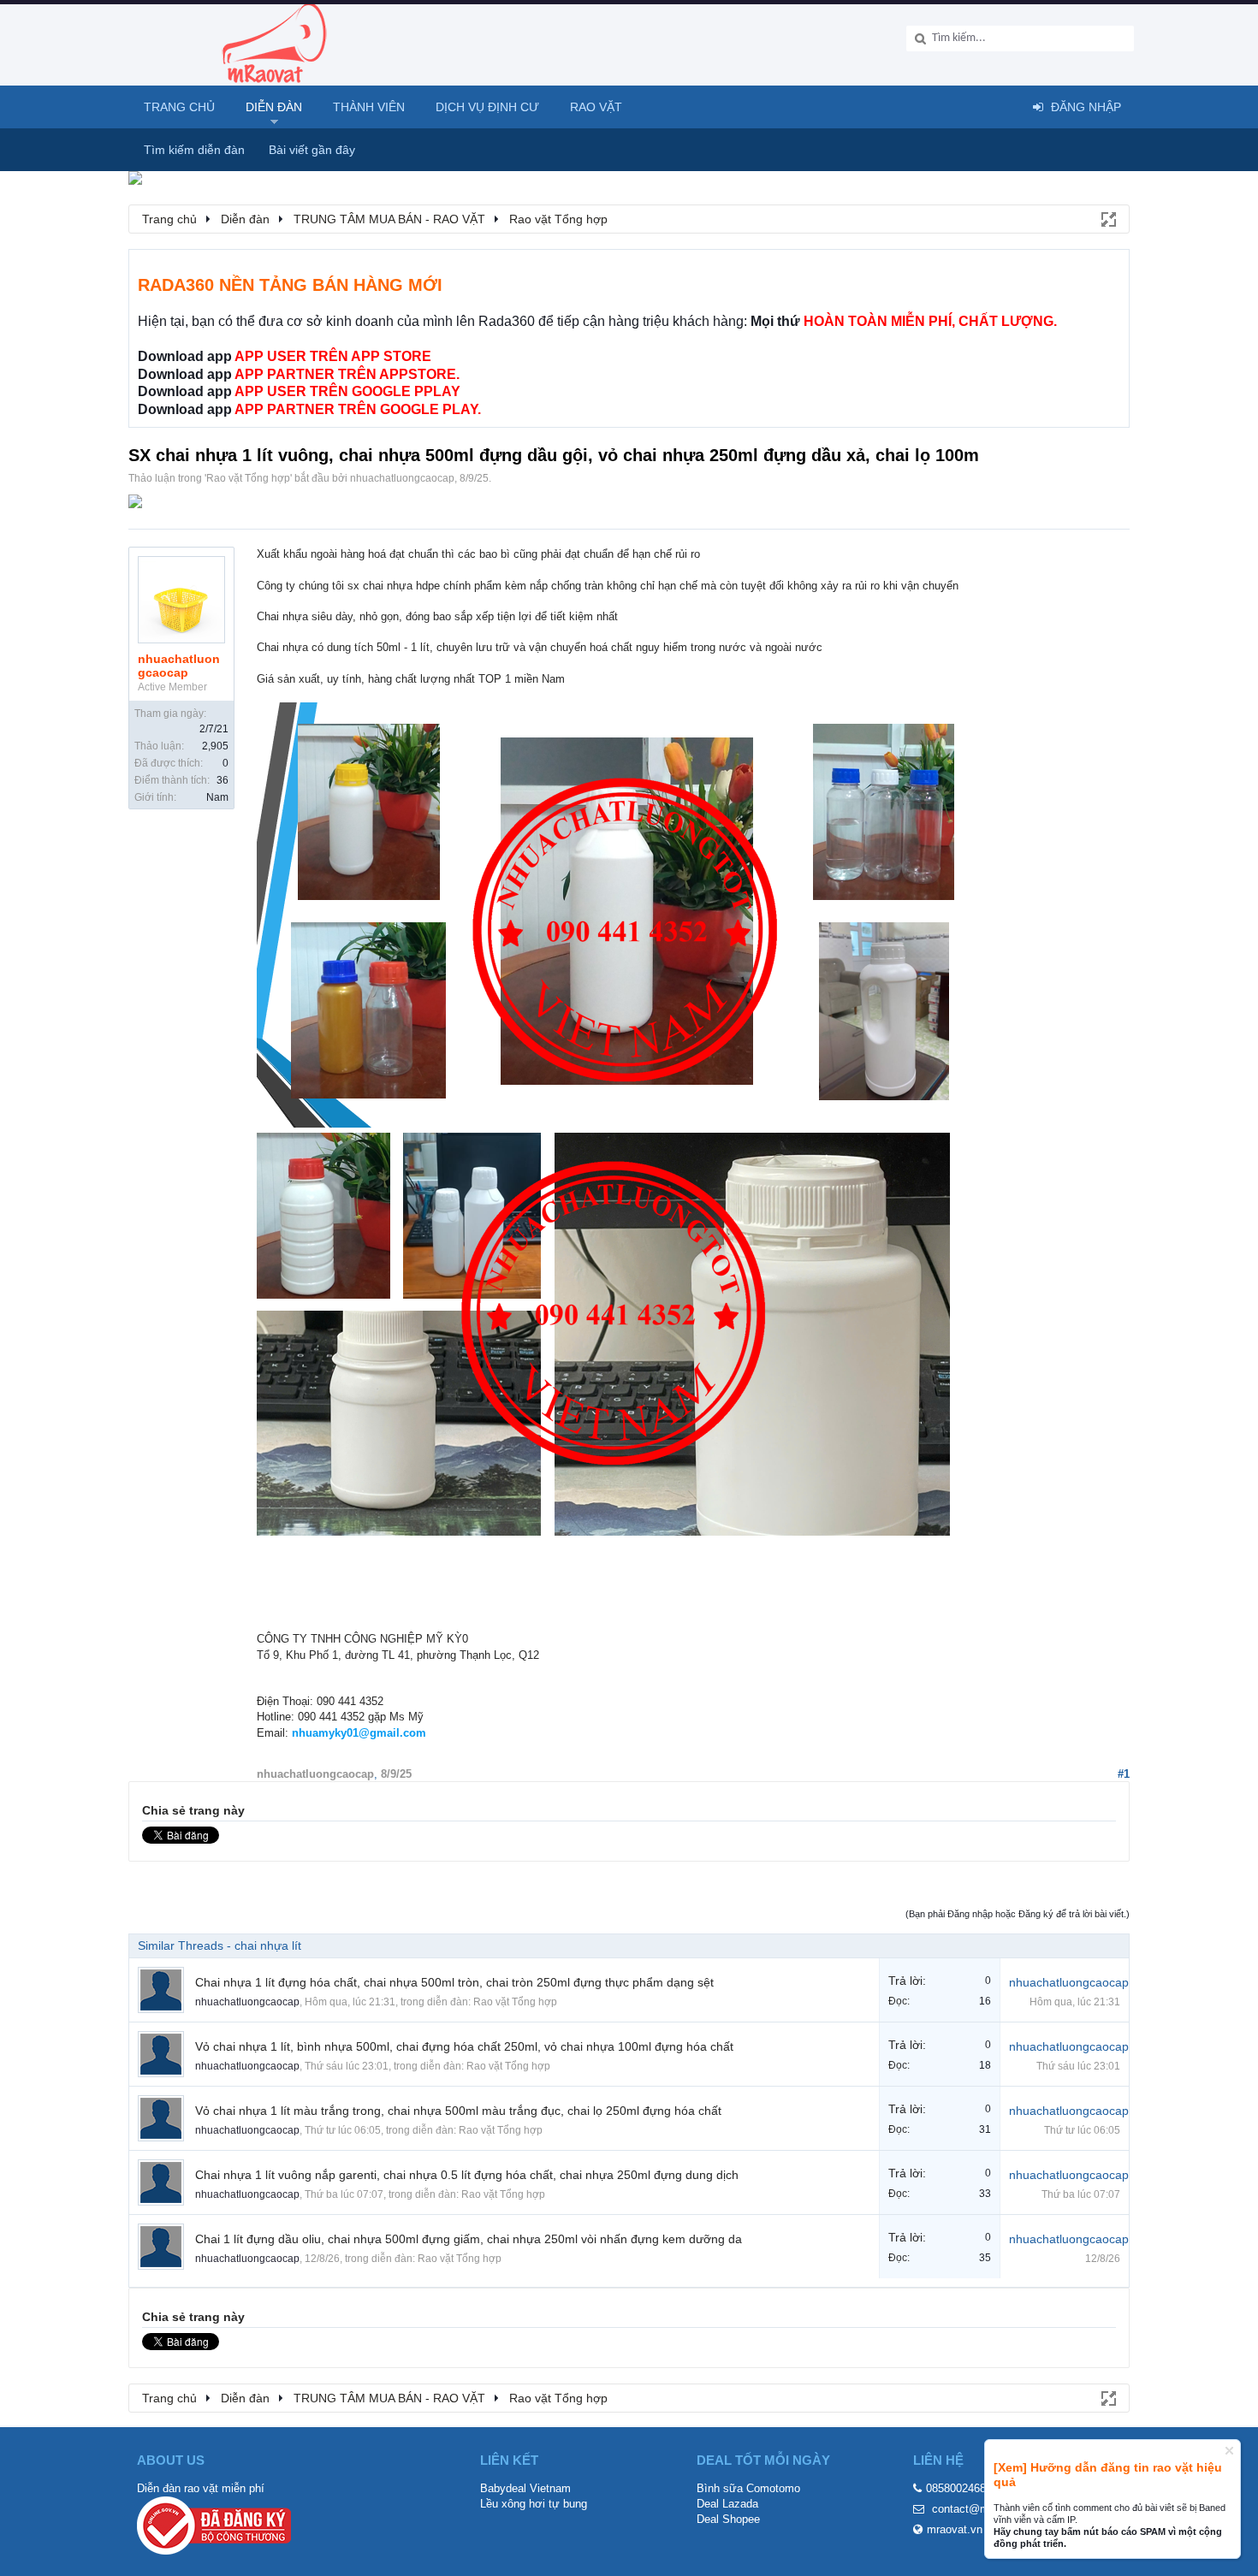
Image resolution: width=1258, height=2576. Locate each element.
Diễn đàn (274, 107)
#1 (1124, 1774)
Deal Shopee (728, 2519)
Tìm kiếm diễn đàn (194, 150)
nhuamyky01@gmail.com (359, 1733)
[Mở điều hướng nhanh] (1107, 218)
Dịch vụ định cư (487, 107)
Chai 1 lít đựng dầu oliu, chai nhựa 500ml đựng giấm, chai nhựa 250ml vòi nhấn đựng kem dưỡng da (469, 2239)
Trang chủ (179, 107)
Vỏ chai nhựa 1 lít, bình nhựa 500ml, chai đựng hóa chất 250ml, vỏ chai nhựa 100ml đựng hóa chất (464, 2046)
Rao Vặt (596, 107)
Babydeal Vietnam (525, 2488)
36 (223, 780)
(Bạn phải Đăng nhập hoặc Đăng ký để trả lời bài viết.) (1018, 1914)
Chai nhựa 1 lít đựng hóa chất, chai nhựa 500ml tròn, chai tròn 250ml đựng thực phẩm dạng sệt (454, 1982)
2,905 (215, 746)
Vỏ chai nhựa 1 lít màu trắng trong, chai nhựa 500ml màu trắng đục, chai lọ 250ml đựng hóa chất (458, 2111)
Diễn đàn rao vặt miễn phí (201, 2488)
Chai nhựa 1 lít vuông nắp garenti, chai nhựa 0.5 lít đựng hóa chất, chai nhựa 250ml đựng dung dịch (467, 2175)
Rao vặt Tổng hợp (248, 478)
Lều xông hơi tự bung (534, 2504)
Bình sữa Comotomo (748, 2488)
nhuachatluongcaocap (402, 478)
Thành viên (369, 107)
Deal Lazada (727, 2504)
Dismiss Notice (1229, 2451)
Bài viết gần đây (312, 150)
